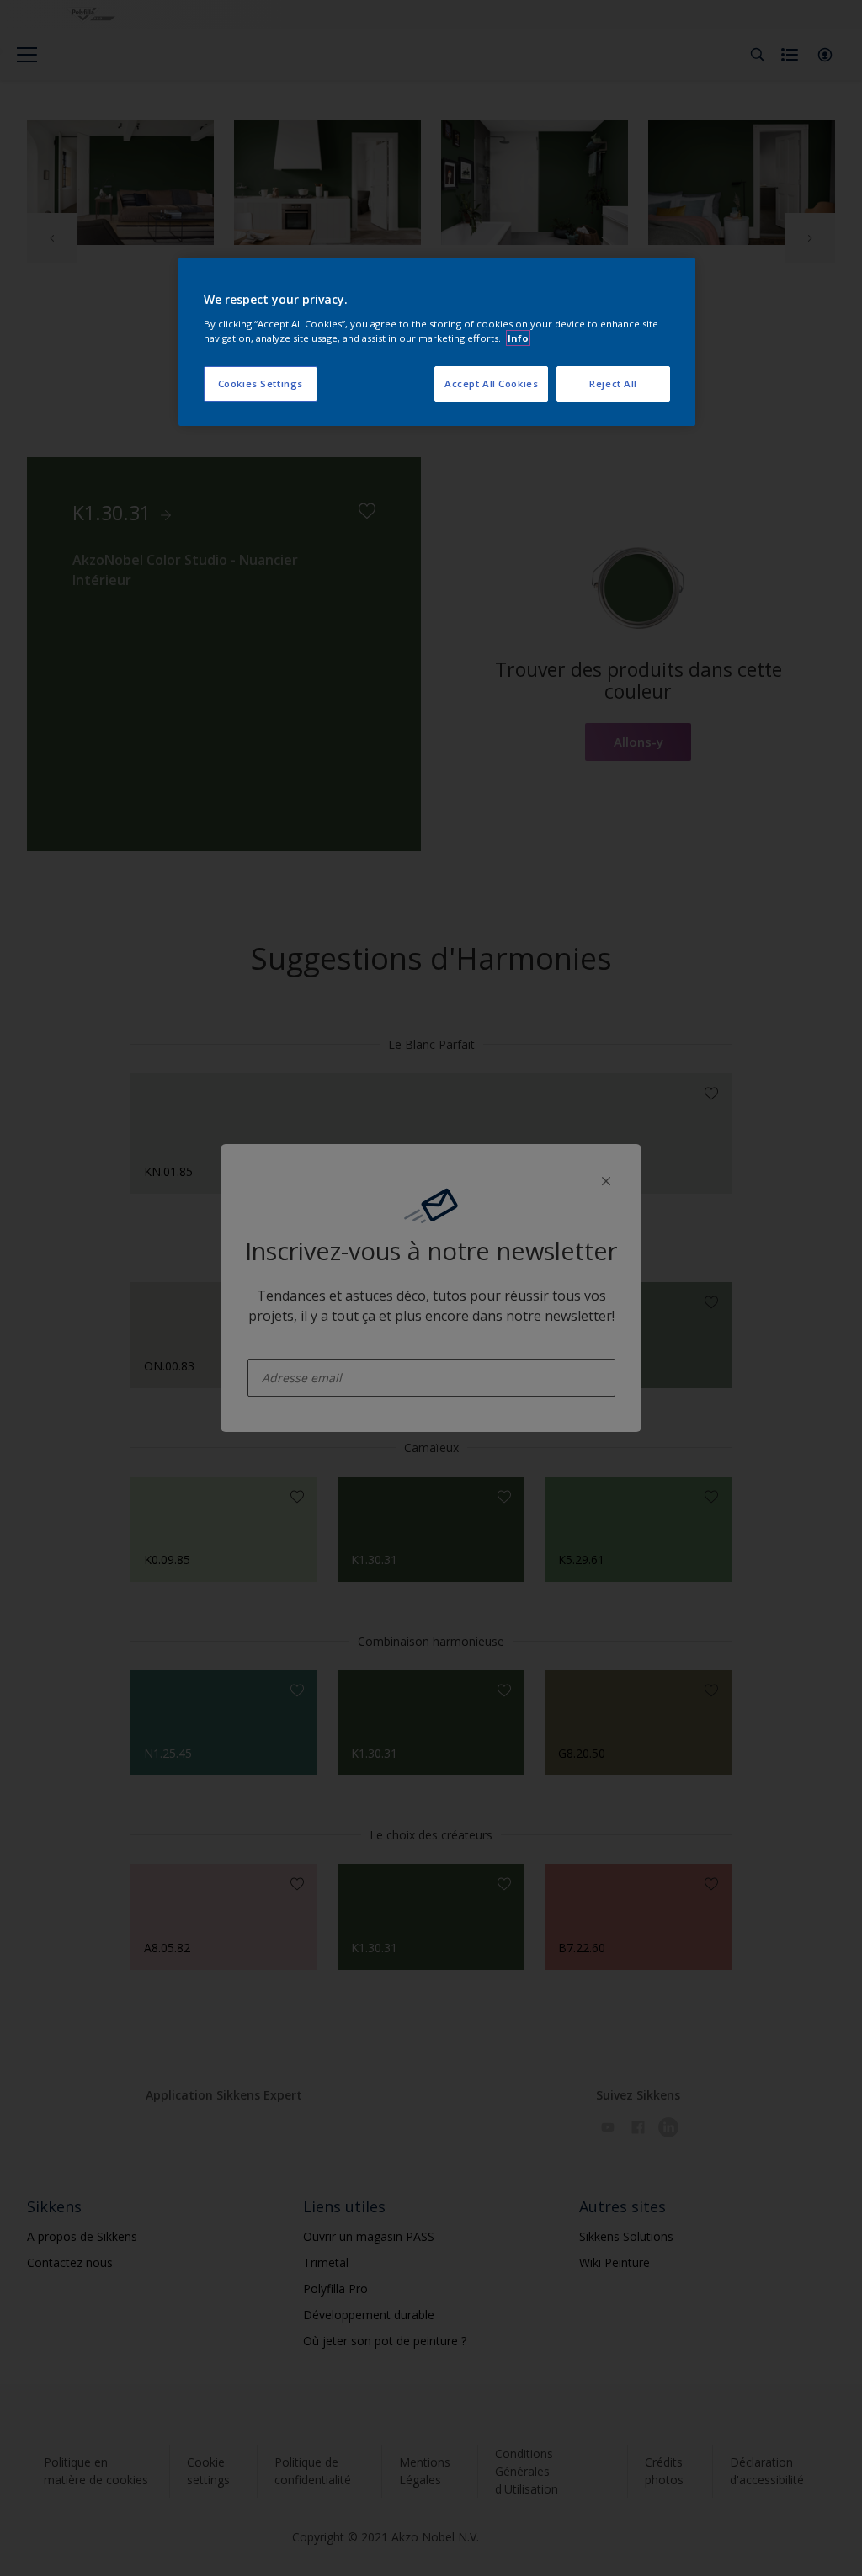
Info (518, 338)
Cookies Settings (261, 383)
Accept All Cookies (491, 383)
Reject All (613, 383)
